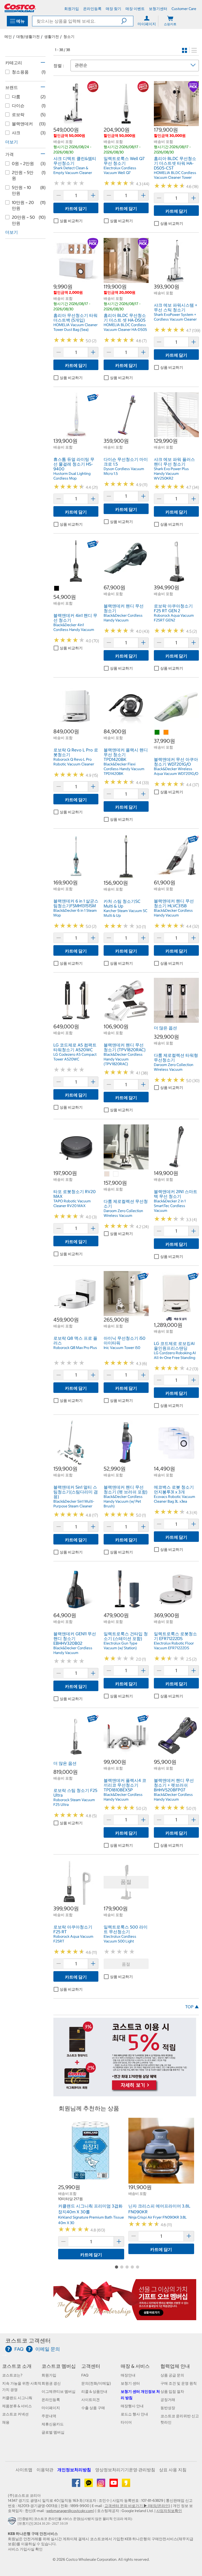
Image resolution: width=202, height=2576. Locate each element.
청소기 (69, 37)
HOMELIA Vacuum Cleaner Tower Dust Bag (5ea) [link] (75, 327)
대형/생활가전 (28, 37)
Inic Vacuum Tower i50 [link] (122, 1348)
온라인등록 (51, 2400)
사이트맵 (24, 2470)
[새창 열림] (13, 2522)
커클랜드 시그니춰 (17, 2398)
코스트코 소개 (17, 2366)
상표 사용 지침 (173, 2470)
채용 (6, 2422)
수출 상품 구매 (93, 2408)
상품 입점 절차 (172, 2391)
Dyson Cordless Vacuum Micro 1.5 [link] (124, 471)
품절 (126, 1964)
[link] (76, 123)
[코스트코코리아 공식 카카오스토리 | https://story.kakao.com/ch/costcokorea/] (126, 2485)
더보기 (12, 142)
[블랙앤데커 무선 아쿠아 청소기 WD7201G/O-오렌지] (166, 733)
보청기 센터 (130, 2383)
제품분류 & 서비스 (17, 2406)
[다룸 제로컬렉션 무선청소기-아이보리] (107, 1174)
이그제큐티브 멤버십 (59, 2391)
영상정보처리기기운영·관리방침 (125, 2470)
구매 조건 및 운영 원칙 (179, 2383)
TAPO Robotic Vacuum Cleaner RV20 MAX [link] (72, 1203)
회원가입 (49, 2375)
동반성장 (168, 2408)
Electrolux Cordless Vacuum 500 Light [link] (120, 1939)
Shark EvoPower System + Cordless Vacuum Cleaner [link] (175, 317)
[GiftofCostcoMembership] (125, 2318)
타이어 (126, 2422)
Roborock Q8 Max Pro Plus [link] (75, 1348)
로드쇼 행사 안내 (134, 2414)
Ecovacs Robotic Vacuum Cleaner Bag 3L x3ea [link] (175, 1499)
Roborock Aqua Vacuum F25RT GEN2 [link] (174, 618)
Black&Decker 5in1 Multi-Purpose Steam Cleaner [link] (74, 1504)
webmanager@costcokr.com (70, 2511)
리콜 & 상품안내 (94, 2391)
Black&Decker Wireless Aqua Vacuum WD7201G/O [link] (176, 771)
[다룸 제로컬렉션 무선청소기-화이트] (116, 1174)
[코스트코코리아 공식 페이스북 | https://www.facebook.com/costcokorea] (76, 2485)
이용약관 (45, 2470)
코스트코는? (12, 2375)
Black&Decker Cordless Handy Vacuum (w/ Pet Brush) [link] (123, 1501)
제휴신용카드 (53, 2424)
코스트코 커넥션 (15, 2414)
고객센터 (91, 2366)
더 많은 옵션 (165, 1028)
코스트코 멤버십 (59, 2366)
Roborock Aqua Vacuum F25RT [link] (73, 1939)
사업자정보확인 (169, 2511)
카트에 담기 (76, 208)
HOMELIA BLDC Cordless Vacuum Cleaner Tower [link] (175, 175)
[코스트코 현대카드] (125, 2094)
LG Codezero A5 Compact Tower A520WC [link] (75, 1057)
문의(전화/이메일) (96, 2383)
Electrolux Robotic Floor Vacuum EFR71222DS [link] (174, 1646)
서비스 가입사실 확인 (25, 2549)
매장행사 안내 (132, 2406)
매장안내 (128, 2375)
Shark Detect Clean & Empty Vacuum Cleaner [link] (73, 170)
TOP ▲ (192, 2007)
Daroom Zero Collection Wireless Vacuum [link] (174, 1067)
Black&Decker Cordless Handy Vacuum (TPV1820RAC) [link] (123, 1059)
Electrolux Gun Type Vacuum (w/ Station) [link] (120, 1646)
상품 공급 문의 (172, 2375)
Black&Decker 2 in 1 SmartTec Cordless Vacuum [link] (170, 1206)
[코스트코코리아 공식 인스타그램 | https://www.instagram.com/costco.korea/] (101, 2485)
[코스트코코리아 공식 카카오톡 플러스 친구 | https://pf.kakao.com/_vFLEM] (89, 2485)
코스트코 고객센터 (28, 2341)
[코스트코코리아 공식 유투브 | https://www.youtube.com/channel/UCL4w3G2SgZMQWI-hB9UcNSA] (114, 2485)
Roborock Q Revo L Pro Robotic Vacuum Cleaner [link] (74, 762)
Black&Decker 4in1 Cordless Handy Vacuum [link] (74, 627)
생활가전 (52, 37)
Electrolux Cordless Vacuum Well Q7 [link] (120, 170)
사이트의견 (90, 2400)
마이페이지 (51, 2408)
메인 (8, 37)
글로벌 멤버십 (53, 2432)
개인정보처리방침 (74, 2470)
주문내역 (49, 2416)
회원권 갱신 (51, 2383)
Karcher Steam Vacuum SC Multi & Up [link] (125, 913)
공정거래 (168, 2400)
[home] (20, 8)
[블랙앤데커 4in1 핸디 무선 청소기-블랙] (57, 589)
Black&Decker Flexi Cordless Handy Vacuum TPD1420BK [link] (124, 769)
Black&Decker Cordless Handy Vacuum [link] (123, 618)
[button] (127, 21)
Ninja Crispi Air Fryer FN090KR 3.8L (158, 2217)
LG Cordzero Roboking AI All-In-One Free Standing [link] (175, 1355)
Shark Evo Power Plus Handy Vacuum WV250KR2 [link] (171, 474)
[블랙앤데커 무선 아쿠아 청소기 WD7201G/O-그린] (157, 733)
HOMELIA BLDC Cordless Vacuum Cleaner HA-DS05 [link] (125, 327)
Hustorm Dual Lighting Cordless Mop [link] (72, 476)
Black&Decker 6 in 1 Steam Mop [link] (75, 913)
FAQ (85, 2375)
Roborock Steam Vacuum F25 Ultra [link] (74, 1802)
